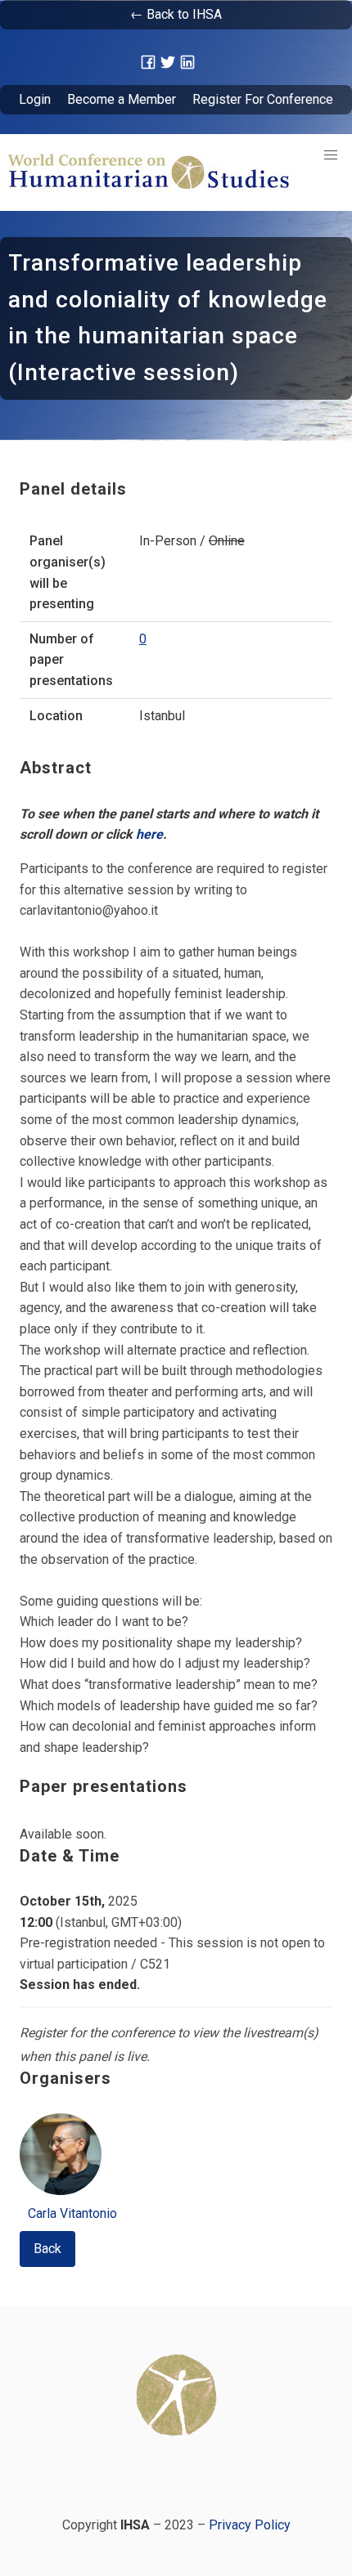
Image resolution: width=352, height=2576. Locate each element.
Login (35, 99)
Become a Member (122, 99)
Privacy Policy (250, 2525)
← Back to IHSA (176, 14)
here (149, 834)
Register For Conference (263, 99)
